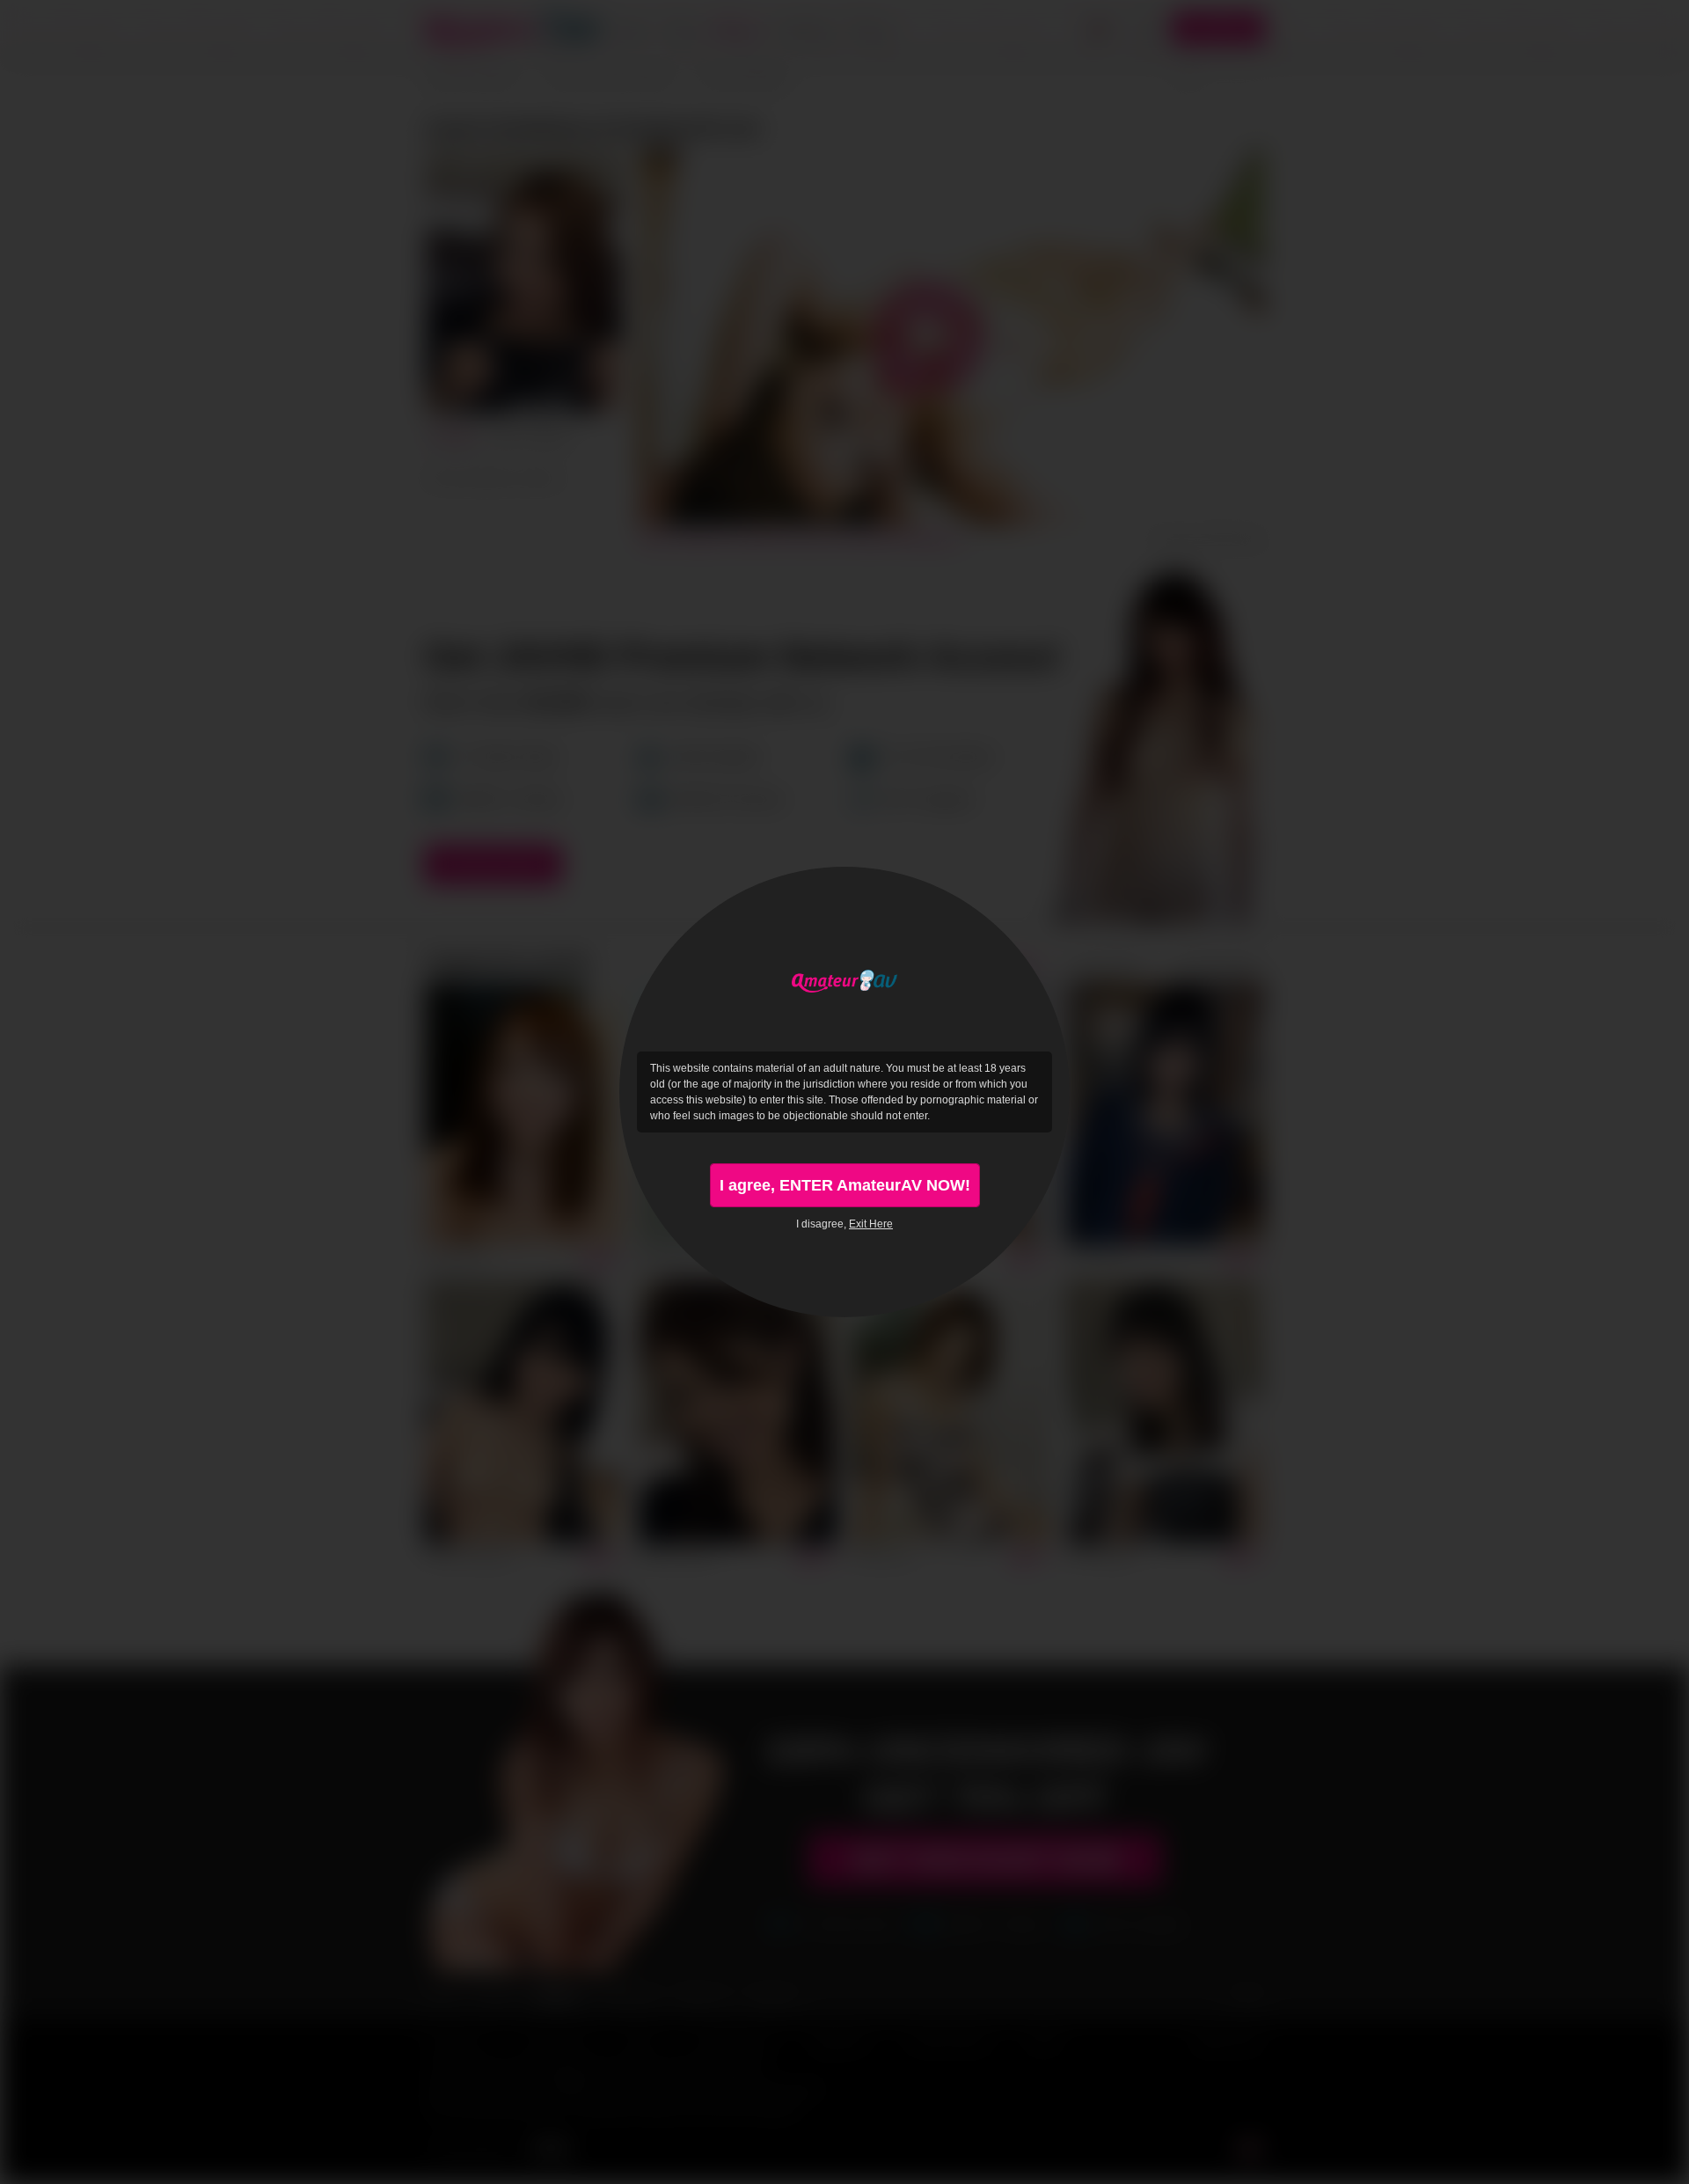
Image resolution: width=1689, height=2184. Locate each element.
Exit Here (871, 1224)
